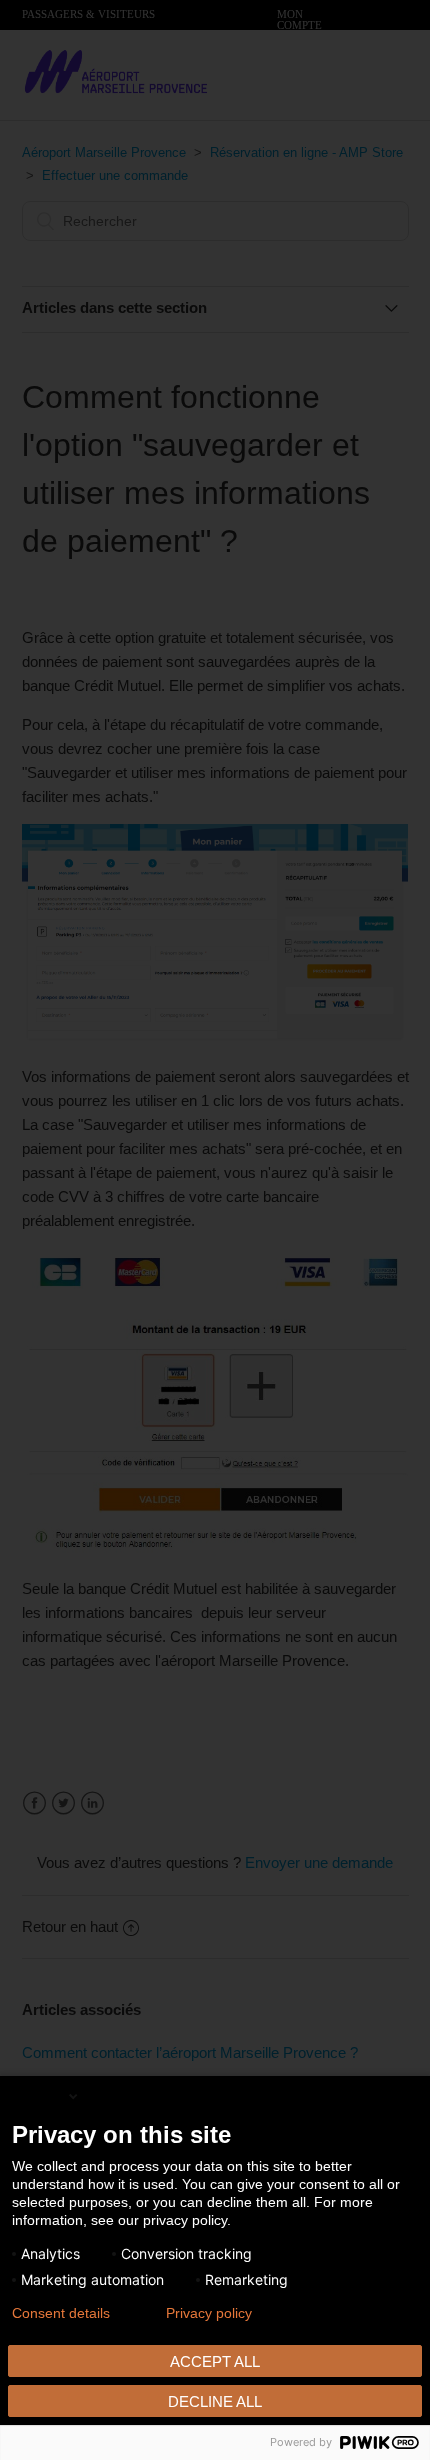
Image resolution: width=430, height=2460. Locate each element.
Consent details (61, 2313)
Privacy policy (209, 2313)
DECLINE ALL (215, 2401)
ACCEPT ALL (215, 2361)
